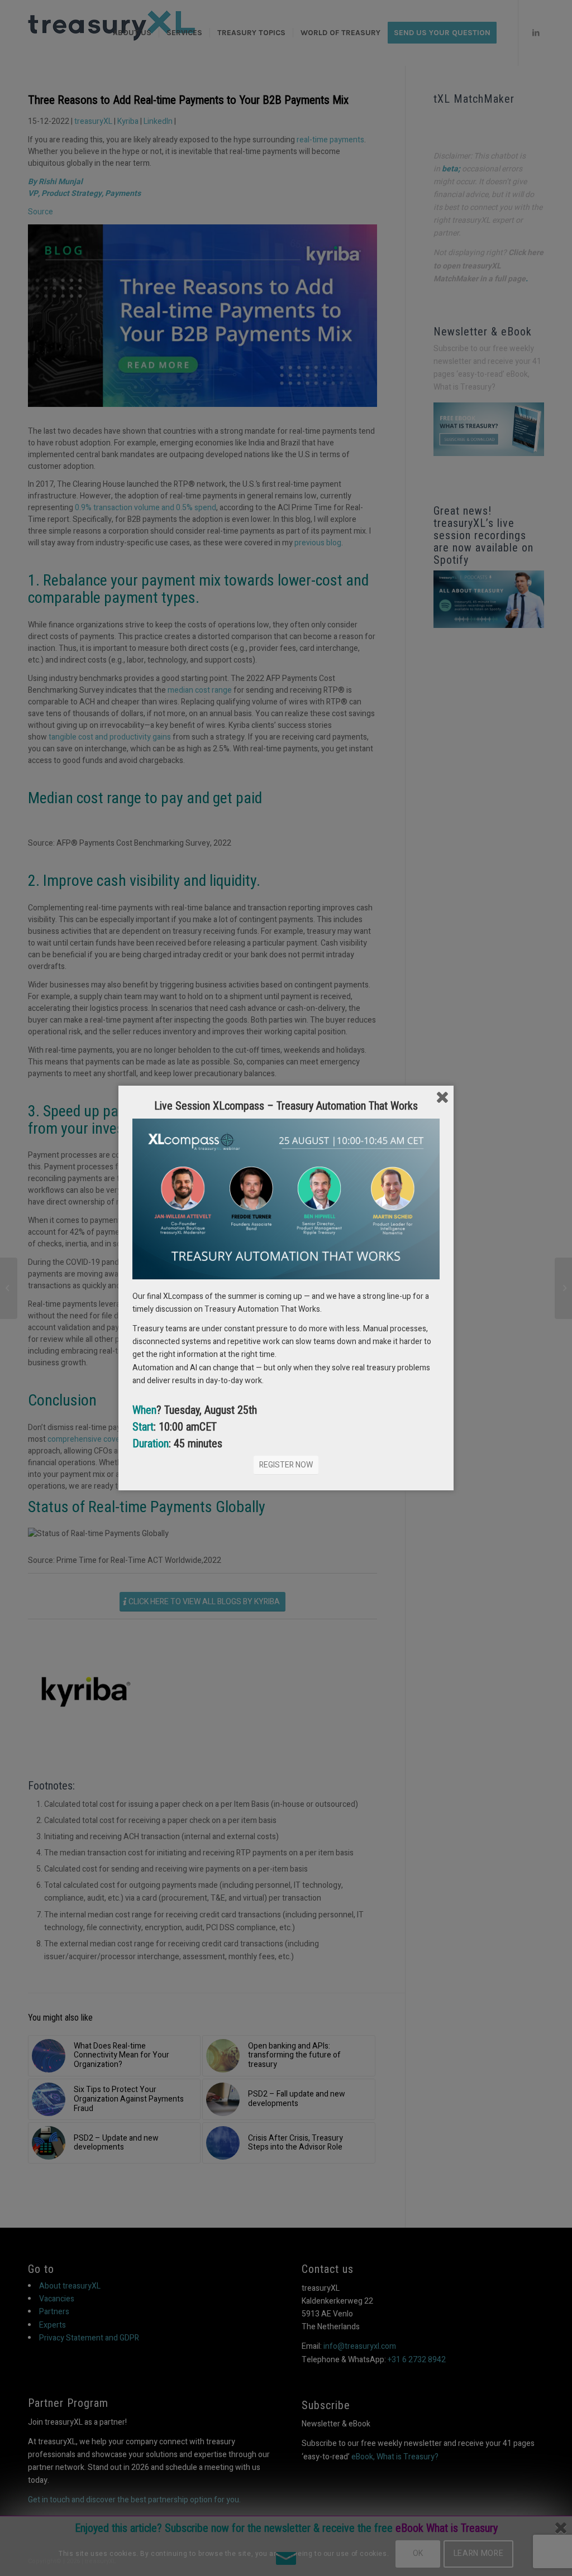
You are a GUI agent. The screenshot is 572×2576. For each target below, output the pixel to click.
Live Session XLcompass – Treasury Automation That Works (286, 1106)
